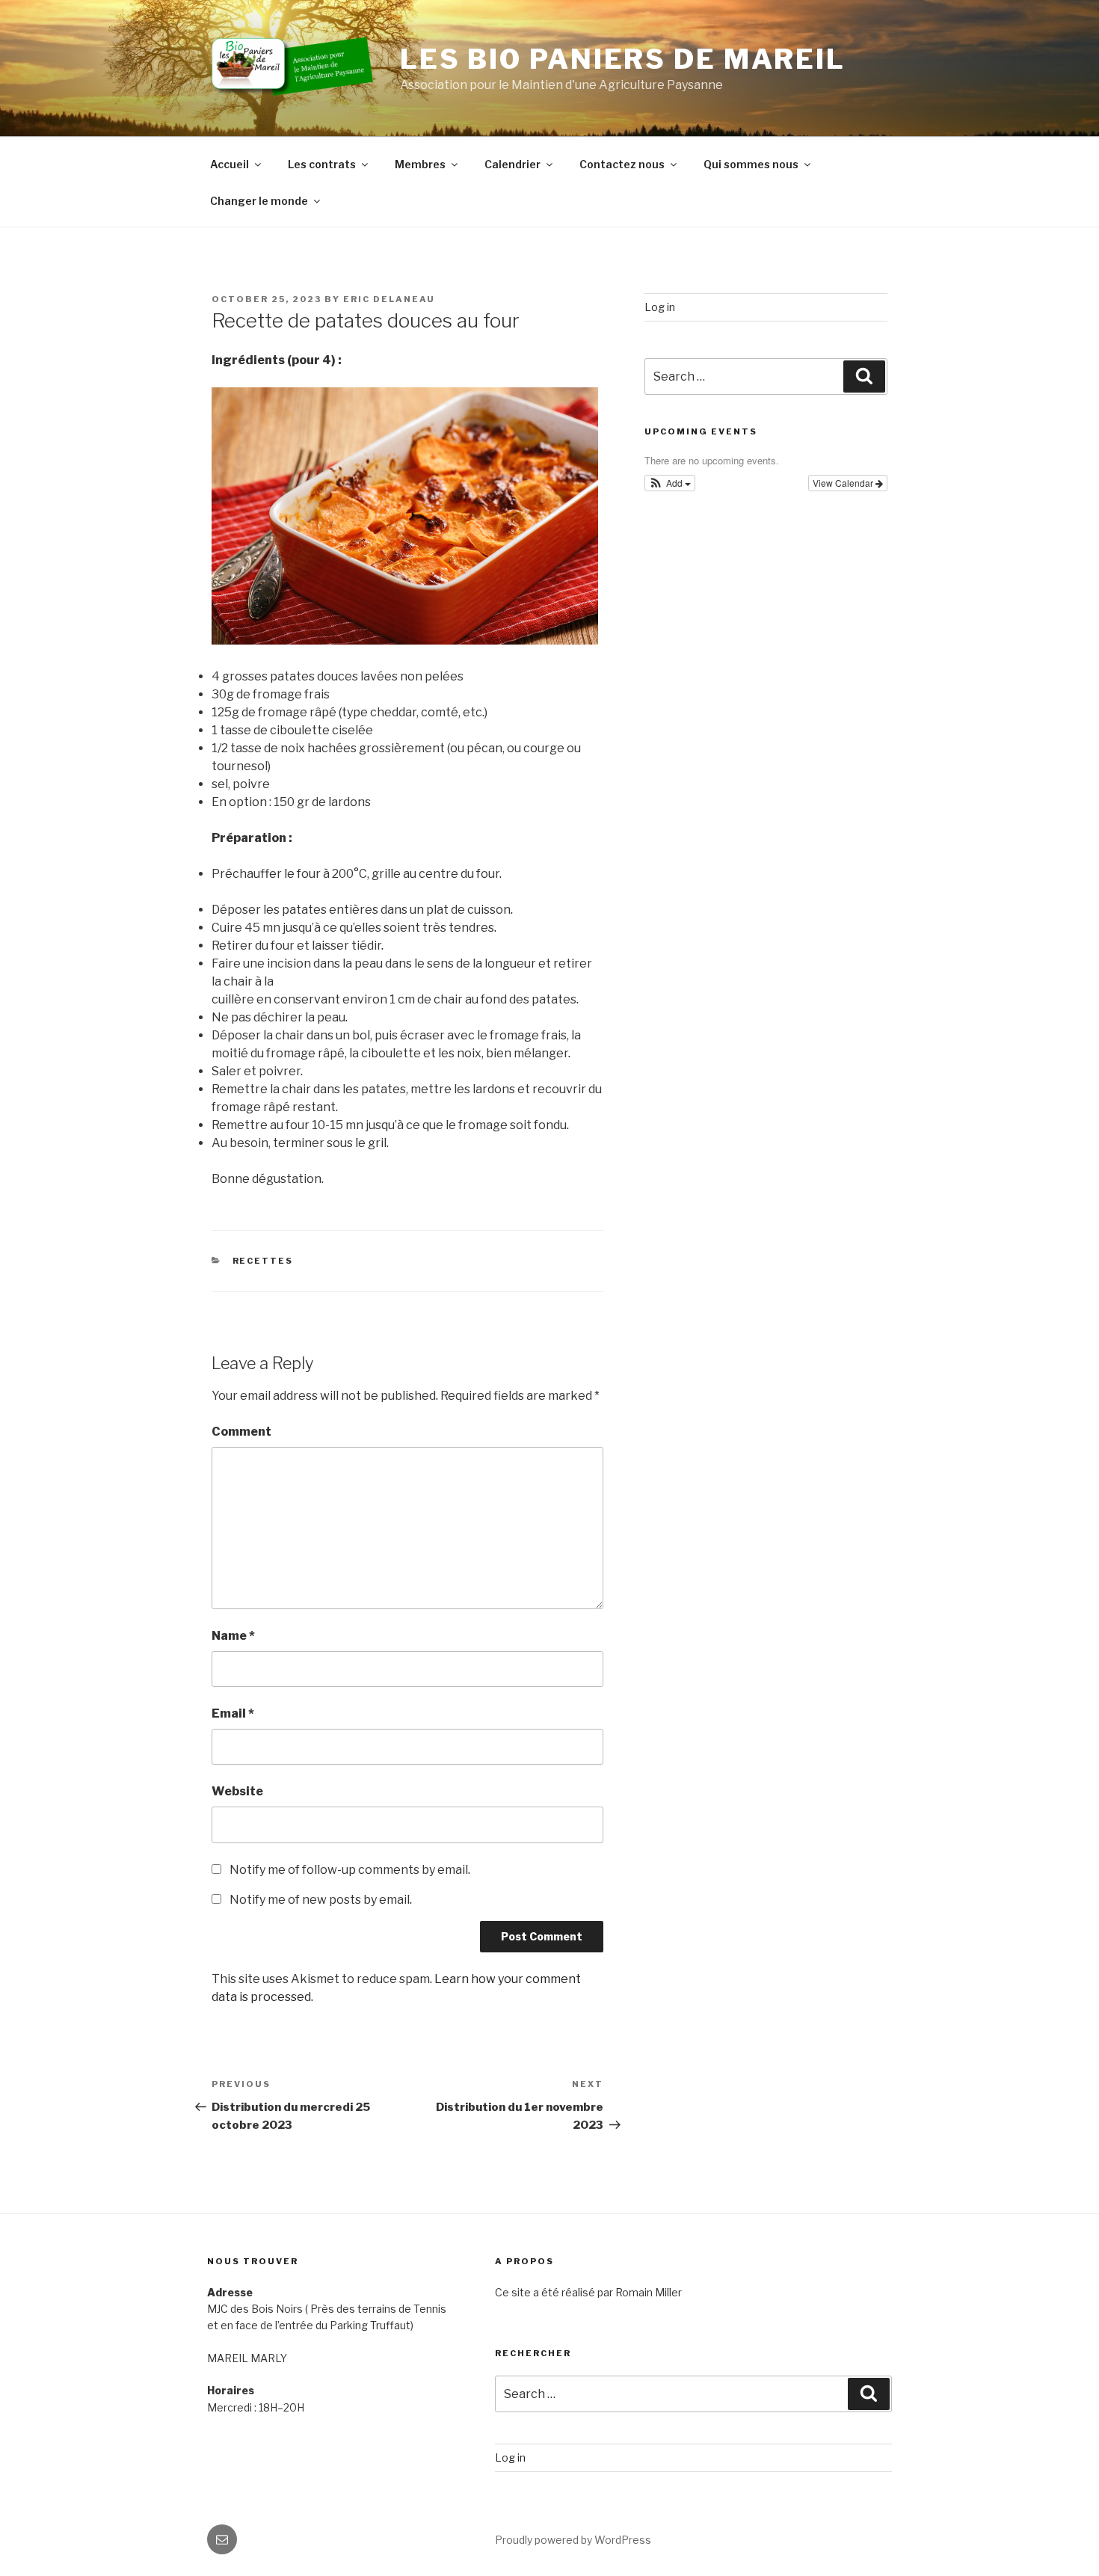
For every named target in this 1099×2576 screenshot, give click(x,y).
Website (237, 1791)
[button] (670, 483)
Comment (241, 1432)
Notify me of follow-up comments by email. (350, 1870)
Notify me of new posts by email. (321, 1900)
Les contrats (322, 164)
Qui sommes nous (751, 164)
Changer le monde (259, 201)
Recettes (263, 1261)
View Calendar (844, 483)
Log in (660, 307)
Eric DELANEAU (389, 299)
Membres (420, 164)
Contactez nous (622, 164)
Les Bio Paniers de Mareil (623, 59)
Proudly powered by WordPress (573, 2540)
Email (233, 1713)
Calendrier (512, 164)
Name (233, 1636)
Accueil (230, 164)
